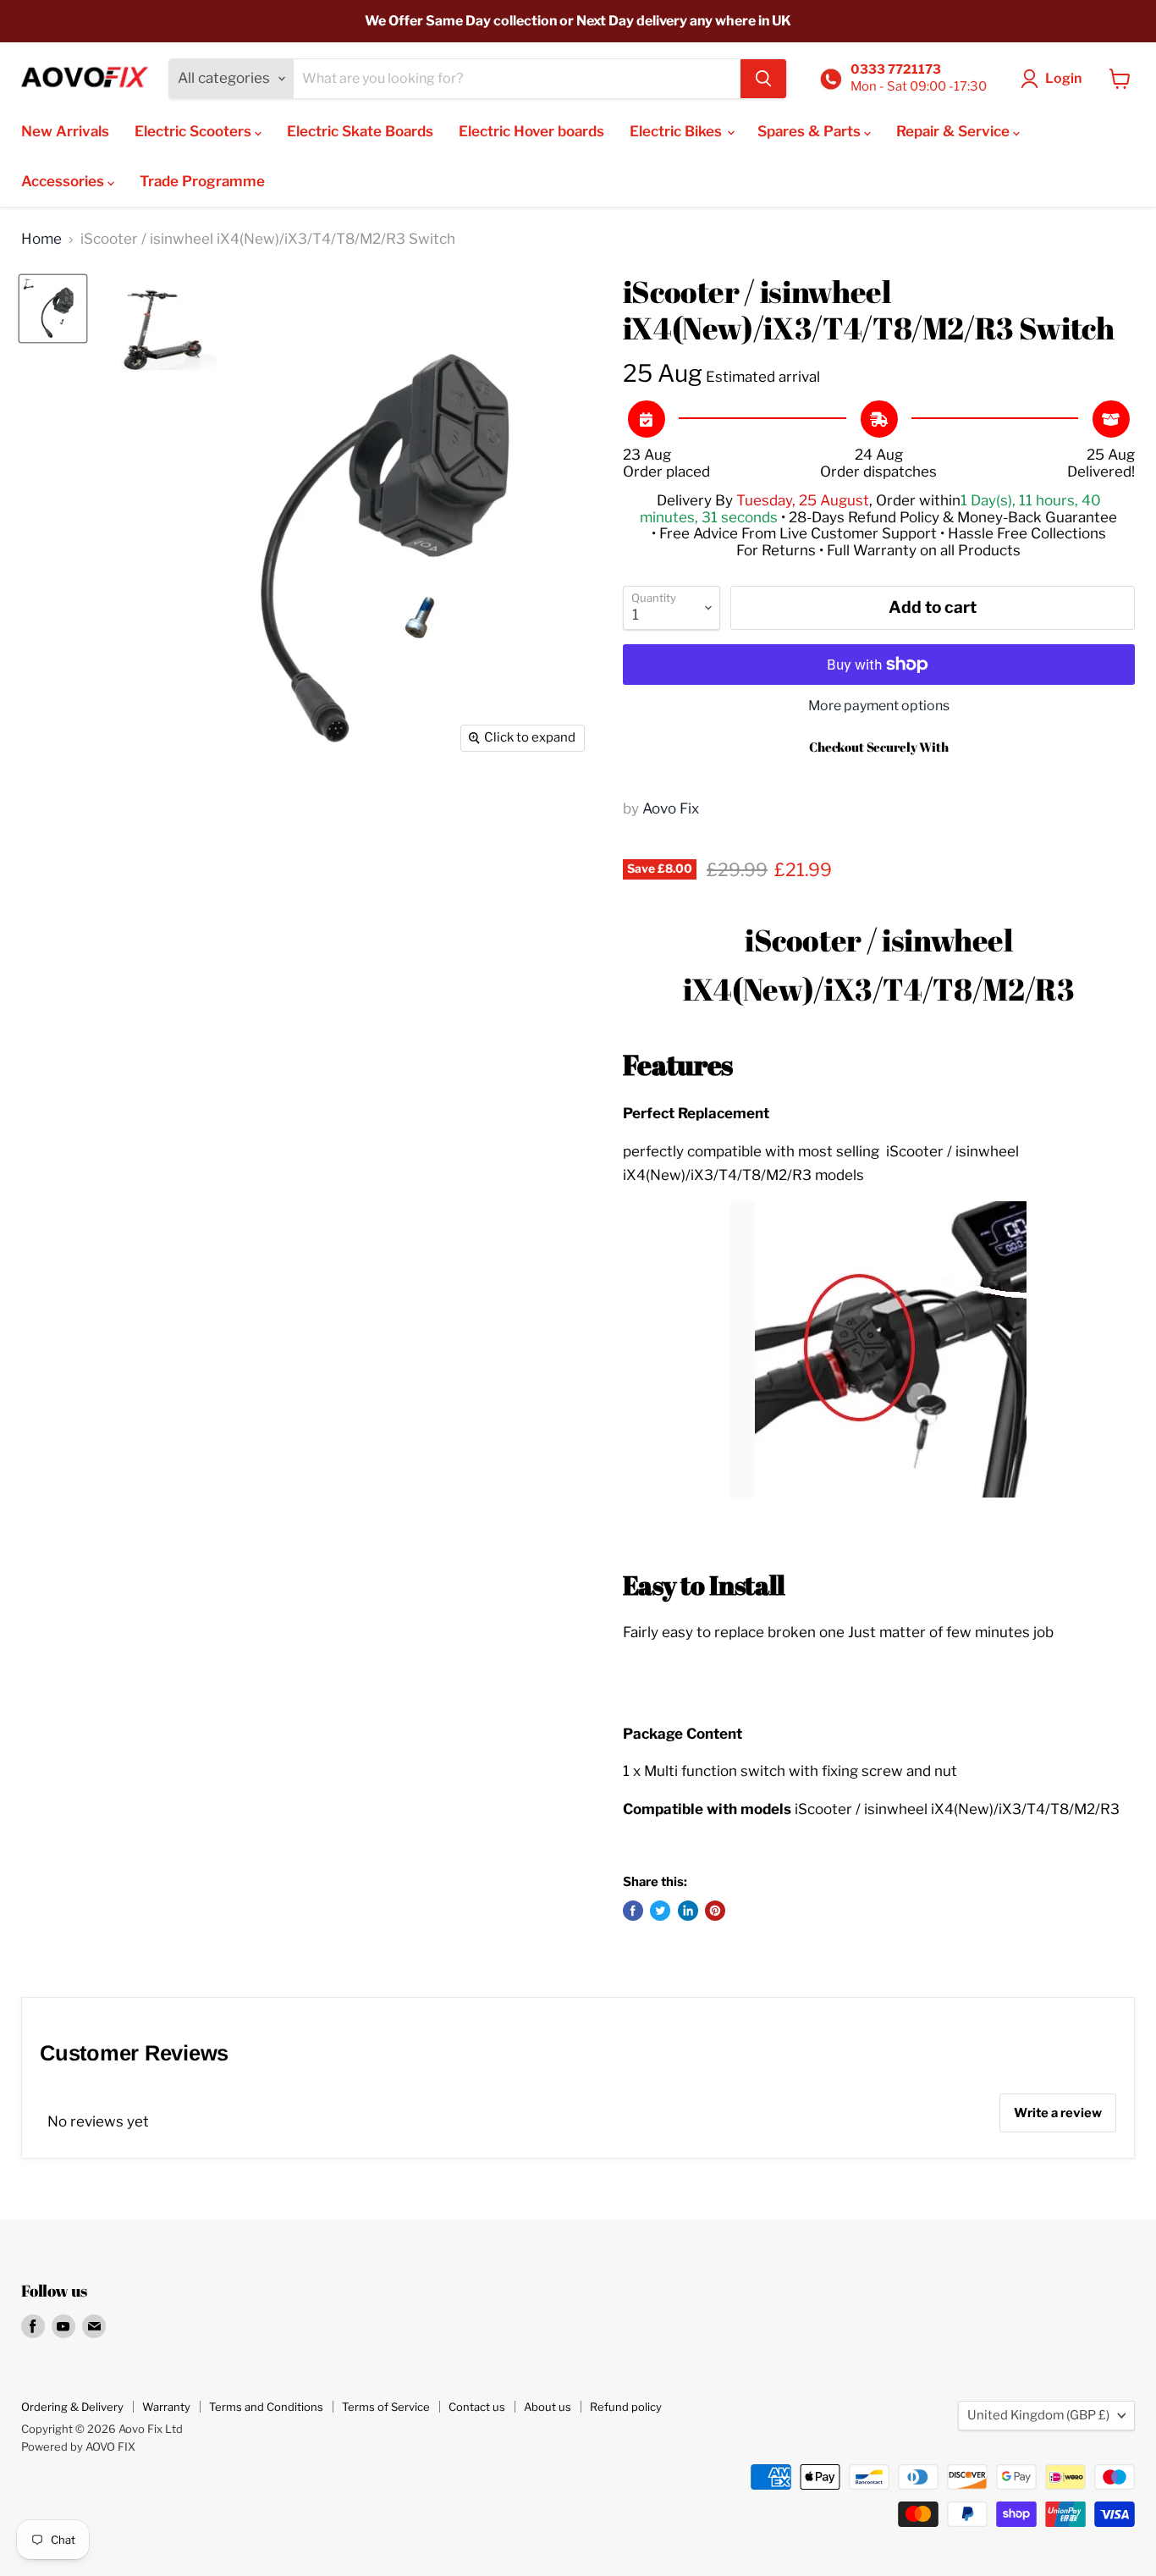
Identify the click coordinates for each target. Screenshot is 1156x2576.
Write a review (1058, 2113)
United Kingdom (1038, 2415)
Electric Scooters (195, 131)
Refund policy (626, 2407)
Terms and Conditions (266, 2407)
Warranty (166, 2407)
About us (548, 2407)
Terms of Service (386, 2407)
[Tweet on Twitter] (660, 1911)
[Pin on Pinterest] (715, 1911)
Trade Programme (202, 181)
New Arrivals (65, 131)
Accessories (64, 181)
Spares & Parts (811, 131)
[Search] (763, 79)
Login (1063, 78)
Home (41, 239)
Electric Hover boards (531, 131)
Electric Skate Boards (360, 131)
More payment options (879, 706)
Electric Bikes (677, 131)
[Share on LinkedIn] (688, 1911)
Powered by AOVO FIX (78, 2446)
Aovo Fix (671, 808)
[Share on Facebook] (633, 1911)
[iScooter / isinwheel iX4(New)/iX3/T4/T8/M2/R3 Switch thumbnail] (53, 309)
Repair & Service (955, 131)
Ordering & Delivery (72, 2407)
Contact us (477, 2407)
